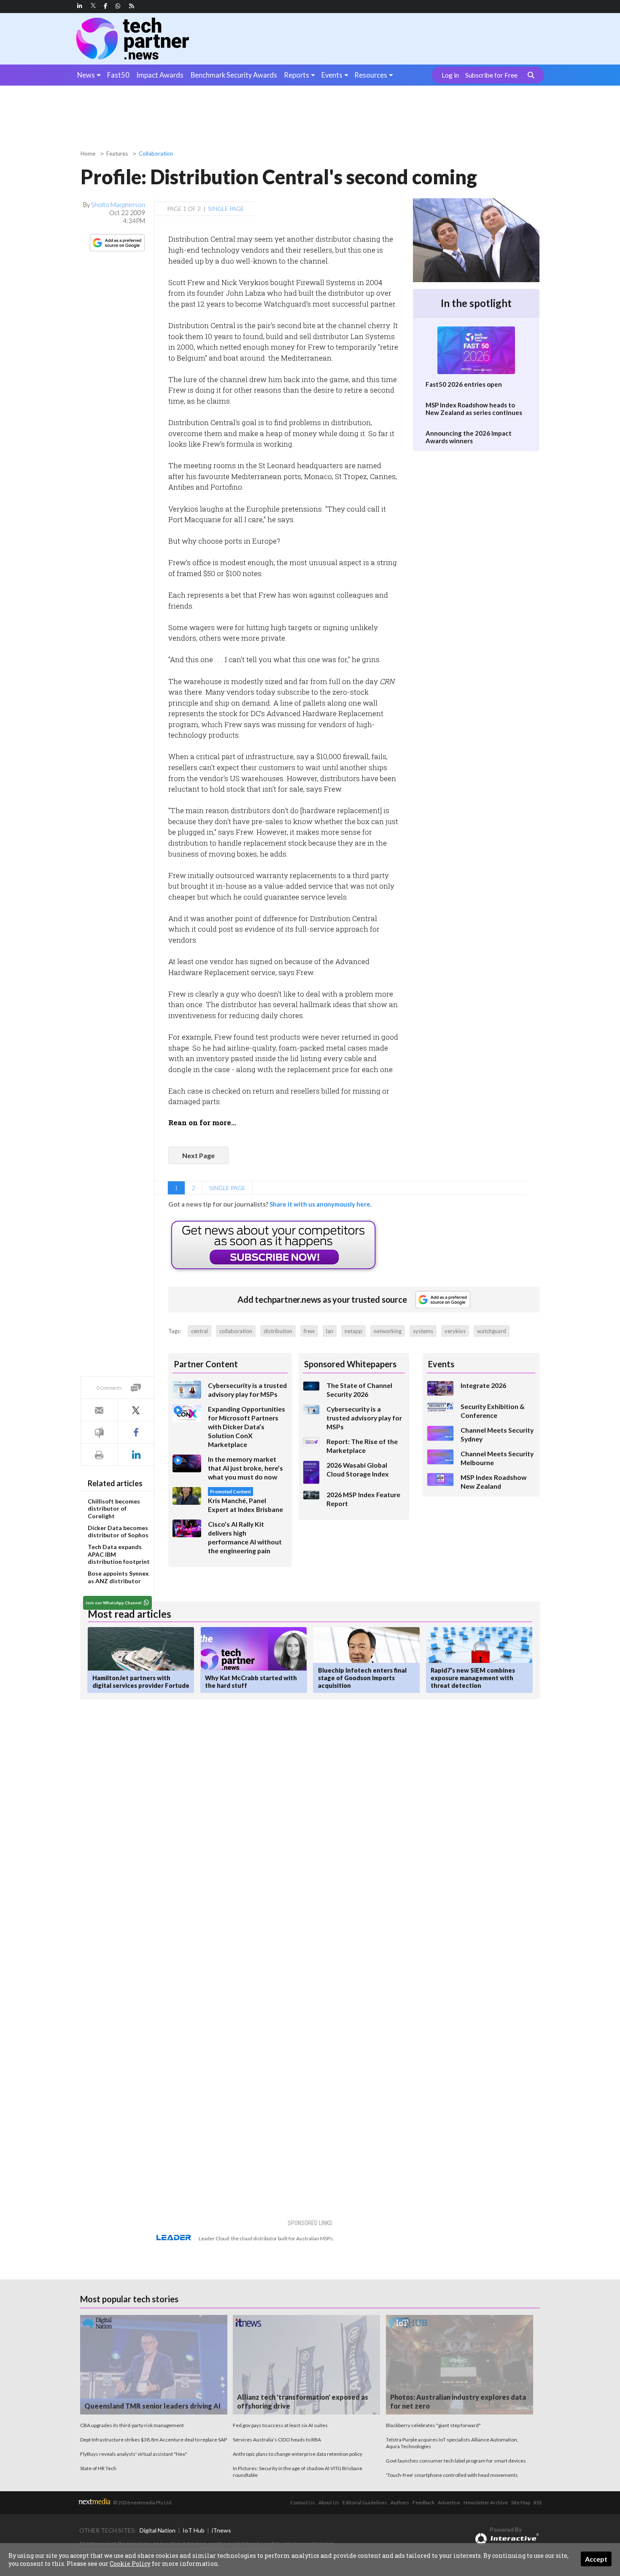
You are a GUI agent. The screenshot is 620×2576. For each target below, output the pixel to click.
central (199, 1331)
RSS (538, 2502)
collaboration (236, 1331)
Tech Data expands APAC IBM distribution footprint (119, 1554)
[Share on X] (136, 1410)
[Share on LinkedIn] (136, 1455)
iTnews (221, 2530)
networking (388, 1331)
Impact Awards (160, 75)
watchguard (492, 1331)
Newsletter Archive (486, 2502)
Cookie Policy (130, 2564)
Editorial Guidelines (365, 2502)
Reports (297, 75)
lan (330, 1331)
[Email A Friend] (99, 1410)
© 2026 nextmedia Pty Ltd (142, 2502)
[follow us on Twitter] (94, 6)
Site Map (521, 2502)
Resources (371, 75)
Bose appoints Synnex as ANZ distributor (118, 1577)
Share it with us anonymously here (320, 1204)
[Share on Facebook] (136, 1432)
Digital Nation (158, 2530)
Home (88, 154)
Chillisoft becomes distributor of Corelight (114, 1509)
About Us (329, 2502)
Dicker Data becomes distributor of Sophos (118, 1532)
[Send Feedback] (99, 1432)
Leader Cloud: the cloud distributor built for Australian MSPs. (266, 2238)
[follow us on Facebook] (105, 6)
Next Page (198, 1155)
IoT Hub (194, 2530)
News (86, 75)
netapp (353, 1331)
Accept (596, 2559)
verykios (455, 1331)
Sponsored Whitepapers (350, 1364)
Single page (226, 209)
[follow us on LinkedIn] (80, 6)
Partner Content (206, 1364)
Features (117, 154)
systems (423, 1331)
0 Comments (109, 1388)
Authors (400, 2502)
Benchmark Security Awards (234, 75)
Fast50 (118, 75)
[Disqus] (231, 1818)
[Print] (99, 1455)
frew (309, 1331)
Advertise (449, 2502)
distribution (278, 1331)
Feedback (423, 2502)
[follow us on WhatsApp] (118, 6)
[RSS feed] (132, 6)
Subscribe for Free (491, 75)
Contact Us (303, 2502)
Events (332, 75)
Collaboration (156, 154)
